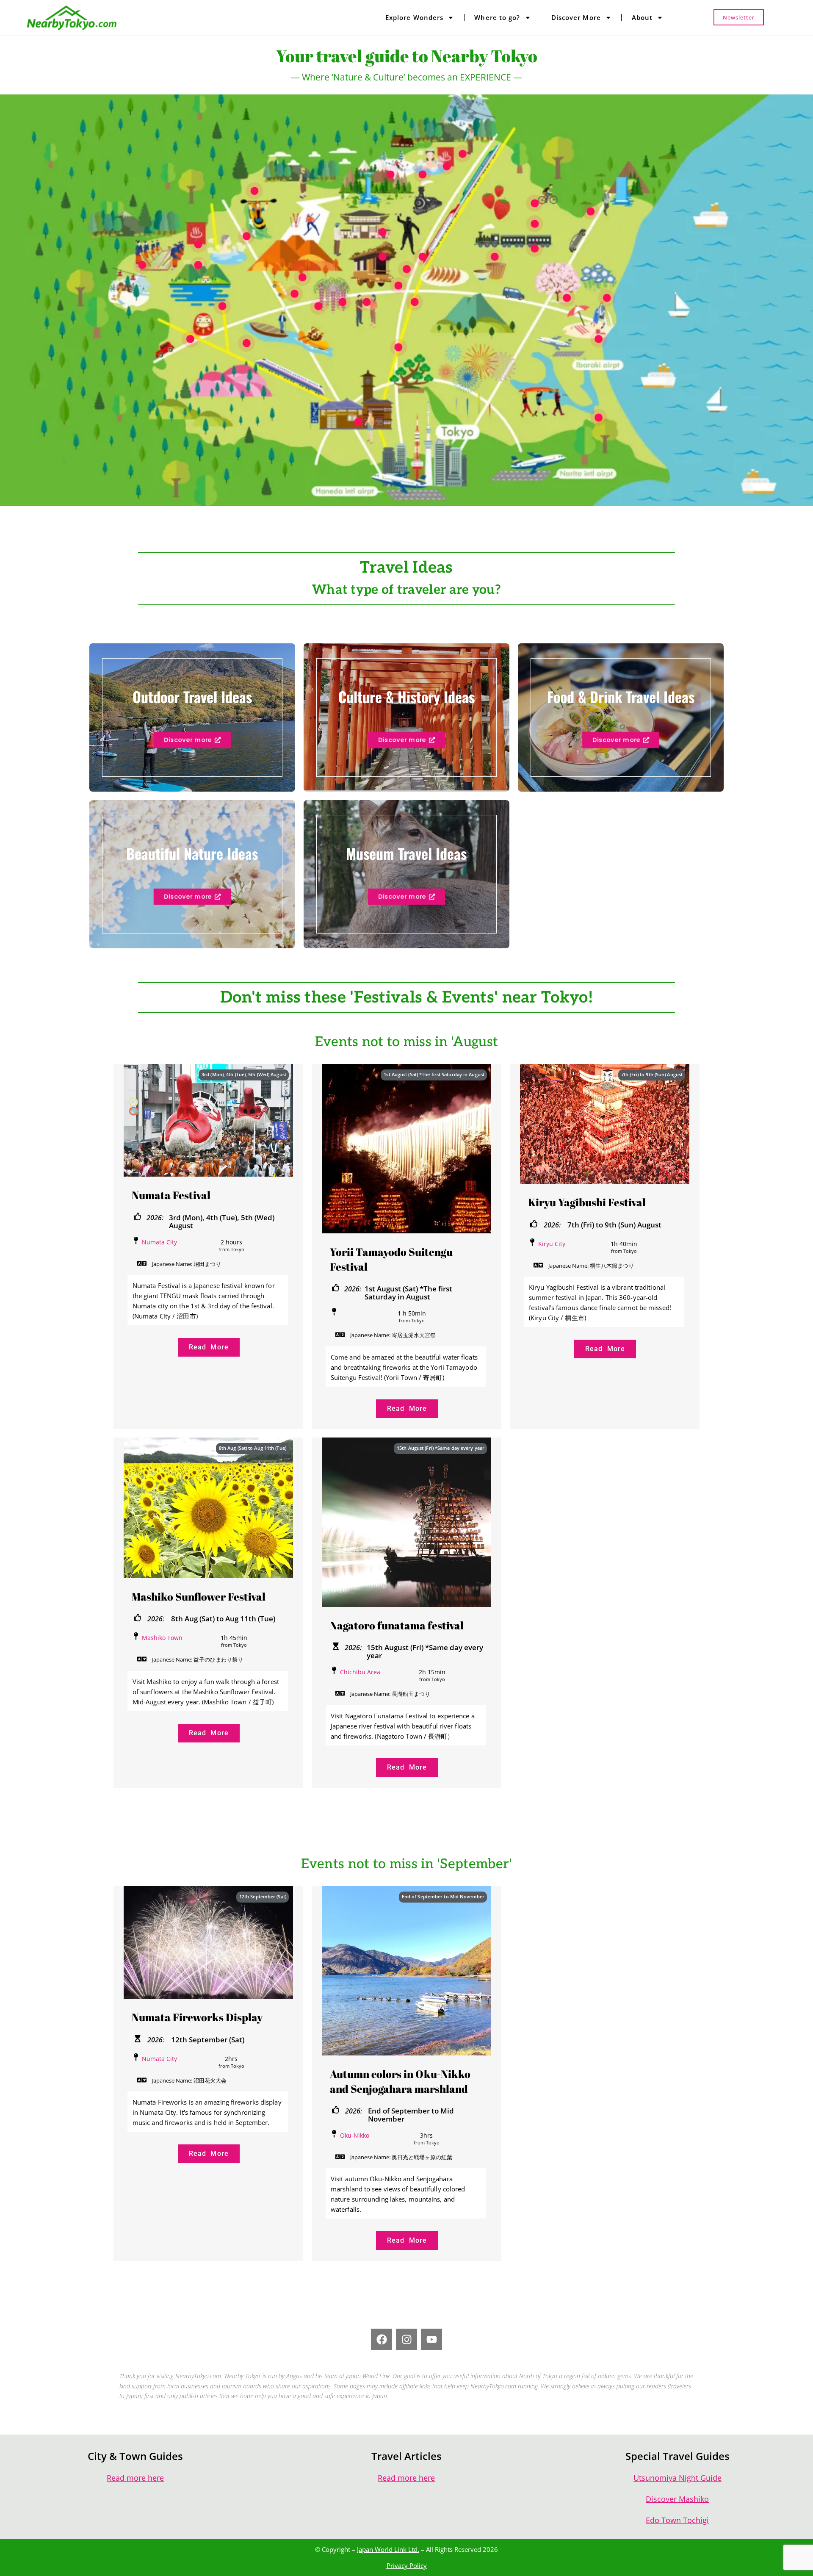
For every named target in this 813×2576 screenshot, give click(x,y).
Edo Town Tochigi (677, 2520)
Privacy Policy (407, 2565)
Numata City (159, 1242)
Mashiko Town (162, 1638)
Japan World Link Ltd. (388, 2549)
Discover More (576, 17)
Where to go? (497, 17)
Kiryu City (552, 1244)
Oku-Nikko (355, 2135)
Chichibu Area (360, 1672)
